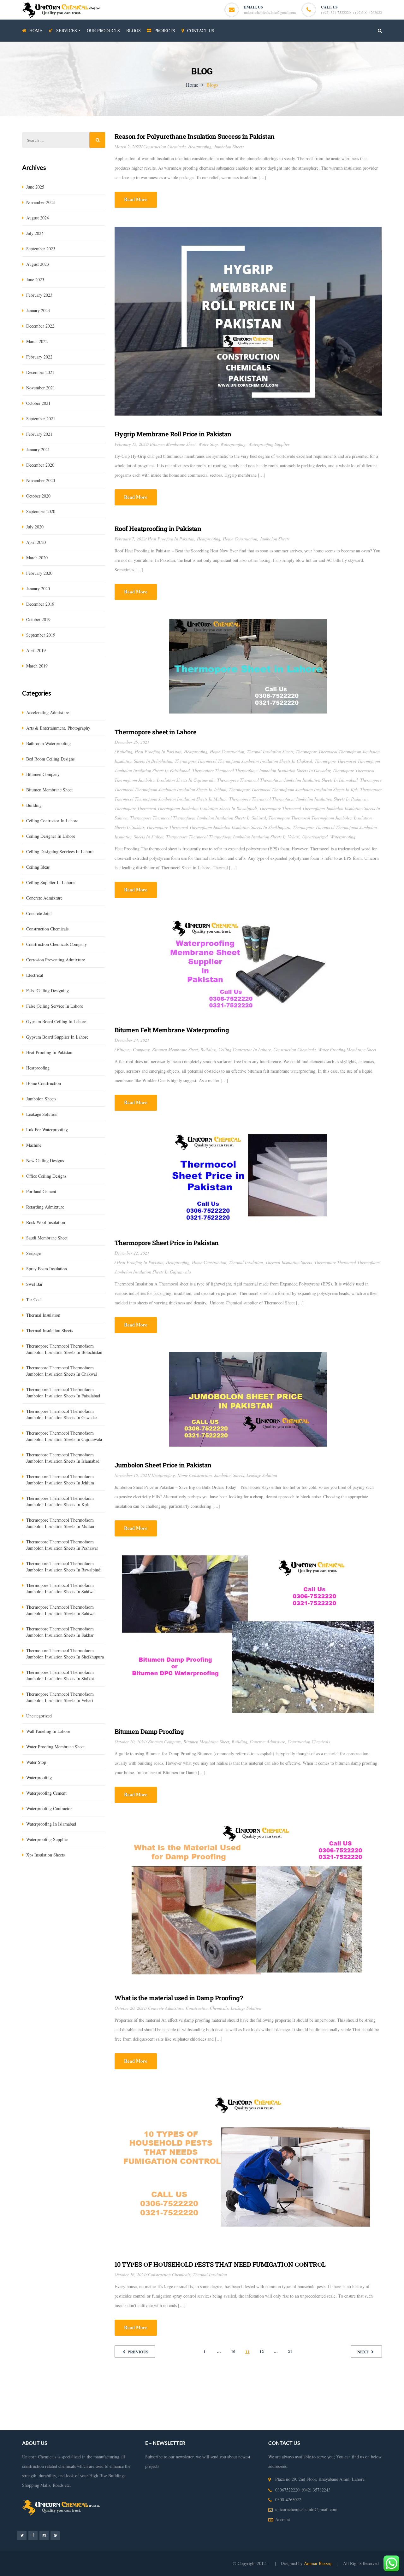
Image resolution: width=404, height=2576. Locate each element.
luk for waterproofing (47, 1130)
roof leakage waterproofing (128, 2416)
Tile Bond (324, 2378)
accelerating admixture (48, 712)
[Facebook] (33, 2535)
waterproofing (233, 444)
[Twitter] (22, 2535)
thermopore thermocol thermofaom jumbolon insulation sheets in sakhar (60, 1632)
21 (290, 2351)
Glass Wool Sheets (132, 2378)
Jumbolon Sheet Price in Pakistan (163, 1465)
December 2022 (40, 326)
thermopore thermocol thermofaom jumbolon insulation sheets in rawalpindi (186, 808)
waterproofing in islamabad (51, 1824)
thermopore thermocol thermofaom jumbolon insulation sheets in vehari (233, 837)
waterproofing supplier (269, 444)
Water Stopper (272, 2378)
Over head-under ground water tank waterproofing (245, 2388)
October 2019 (38, 619)
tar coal (34, 1300)
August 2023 (38, 264)
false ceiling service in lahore (55, 1006)
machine (34, 1145)
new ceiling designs (45, 1160)
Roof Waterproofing (318, 2407)
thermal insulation (246, 1262)
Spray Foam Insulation (47, 1269)
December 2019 (40, 604)
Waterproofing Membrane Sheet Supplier (81, 2397)
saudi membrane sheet (47, 1238)
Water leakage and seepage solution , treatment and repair (174, 2397)
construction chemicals (164, 146)
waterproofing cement (46, 1793)
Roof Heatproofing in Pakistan (158, 528)
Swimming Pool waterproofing (190, 2407)
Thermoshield (300, 2378)
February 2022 (39, 357)
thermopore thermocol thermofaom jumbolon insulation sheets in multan (60, 1523)
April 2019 (36, 650)
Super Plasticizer (352, 2378)
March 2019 (37, 666)
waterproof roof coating (250, 2425)
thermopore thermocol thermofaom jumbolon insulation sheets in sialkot (60, 1675)
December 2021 (40, 372)
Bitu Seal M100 (384, 2378)
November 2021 (41, 388)
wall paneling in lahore (48, 1731)
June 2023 (35, 280)
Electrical (35, 975)
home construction (240, 539)
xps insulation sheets (45, 1855)
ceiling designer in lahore (51, 836)
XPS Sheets (162, 2378)
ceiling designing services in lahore (60, 851)
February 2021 (39, 434)
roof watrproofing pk (51, 2425)
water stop (208, 444)
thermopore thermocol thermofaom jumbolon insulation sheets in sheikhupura (218, 827)
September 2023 (41, 249)
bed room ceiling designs (50, 759)
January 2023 (38, 310)
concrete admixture (267, 1742)
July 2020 (35, 527)
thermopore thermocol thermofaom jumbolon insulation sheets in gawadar (261, 770)
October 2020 (38, 496)
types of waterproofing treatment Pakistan (259, 2407)
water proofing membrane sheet (347, 1049)
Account (283, 2519)
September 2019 (41, 635)
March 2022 (37, 341)
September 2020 (41, 511)
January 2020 (38, 589)
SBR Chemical (99, 2378)
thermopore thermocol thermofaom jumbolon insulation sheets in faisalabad (63, 1393)
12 (262, 2351)
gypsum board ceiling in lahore (56, 1021)
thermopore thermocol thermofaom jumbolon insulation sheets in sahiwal (198, 818)
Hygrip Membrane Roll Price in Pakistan (173, 434)
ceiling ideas (38, 867)
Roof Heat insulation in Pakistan (323, 2397)
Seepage (33, 1253)
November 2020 (41, 480)
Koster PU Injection (218, 2378)
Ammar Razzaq (318, 2563)
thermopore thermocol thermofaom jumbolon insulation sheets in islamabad (287, 780)
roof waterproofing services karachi (305, 2416)
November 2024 (41, 202)
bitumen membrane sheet (173, 444)
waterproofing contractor (49, 1808)
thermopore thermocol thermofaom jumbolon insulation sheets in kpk (293, 789)
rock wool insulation (46, 1222)
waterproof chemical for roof (153, 2425)
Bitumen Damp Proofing (149, 1731)
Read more (136, 199)
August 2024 (38, 218)
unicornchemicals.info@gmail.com (270, 12)
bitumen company (133, 1049)
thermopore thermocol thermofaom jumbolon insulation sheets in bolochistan (64, 1349)
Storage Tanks (146, 2407)
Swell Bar (248, 2378)
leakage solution (262, 1475)
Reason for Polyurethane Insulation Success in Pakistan (195, 136)
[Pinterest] (55, 2535)
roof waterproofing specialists (98, 2425)
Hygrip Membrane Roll (25, 2378)
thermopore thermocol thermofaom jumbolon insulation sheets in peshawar (298, 799)
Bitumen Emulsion (66, 2378)
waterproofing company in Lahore (260, 2397)
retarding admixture (45, 1207)
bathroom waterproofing (48, 743)
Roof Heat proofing (51, 2407)
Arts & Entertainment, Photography (58, 728)
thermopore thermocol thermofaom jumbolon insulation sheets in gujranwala (64, 1436)
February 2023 (39, 295)
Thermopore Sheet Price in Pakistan (167, 1243)
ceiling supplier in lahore (50, 882)
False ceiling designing (48, 991)
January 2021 (38, 449)
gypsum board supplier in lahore (57, 1037)
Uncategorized (315, 837)
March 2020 (37, 558)
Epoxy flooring (182, 2388)
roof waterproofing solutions (183, 2416)
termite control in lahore (316, 2388)
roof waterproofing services (364, 2407)
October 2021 (38, 403)
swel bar (34, 1284)
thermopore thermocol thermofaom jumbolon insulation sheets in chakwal (244, 761)
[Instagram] (44, 2535)
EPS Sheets (186, 2378)
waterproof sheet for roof (296, 2425)
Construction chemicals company (56, 944)
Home (192, 85)
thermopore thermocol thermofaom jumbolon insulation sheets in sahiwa (60, 1588)
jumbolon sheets (229, 146)
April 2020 (36, 542)
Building (125, 752)
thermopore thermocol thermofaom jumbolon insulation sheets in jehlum (60, 1480)
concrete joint (39, 913)
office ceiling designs (46, 1176)
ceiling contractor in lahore (245, 1049)
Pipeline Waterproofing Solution (101, 2407)
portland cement (41, 1191)
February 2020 (39, 573)
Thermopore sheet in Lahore (156, 732)
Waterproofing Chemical (363, 2388)
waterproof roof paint (361, 2416)
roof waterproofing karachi (75, 2416)
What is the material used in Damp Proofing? (179, 1998)
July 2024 (35, 233)
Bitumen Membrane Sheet (28, 2388)
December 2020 (40, 465)
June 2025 (35, 187)
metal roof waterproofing (204, 2425)
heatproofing (200, 146)
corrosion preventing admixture (56, 960)
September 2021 (41, 419)
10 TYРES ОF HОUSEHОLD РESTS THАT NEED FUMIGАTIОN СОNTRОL (220, 2264)
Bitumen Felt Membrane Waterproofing (172, 1030)
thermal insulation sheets (270, 752)
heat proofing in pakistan (171, 539)
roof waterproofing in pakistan (240, 2416)
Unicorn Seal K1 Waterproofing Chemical (93, 2388)
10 (233, 2351)
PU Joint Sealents (149, 2388)
